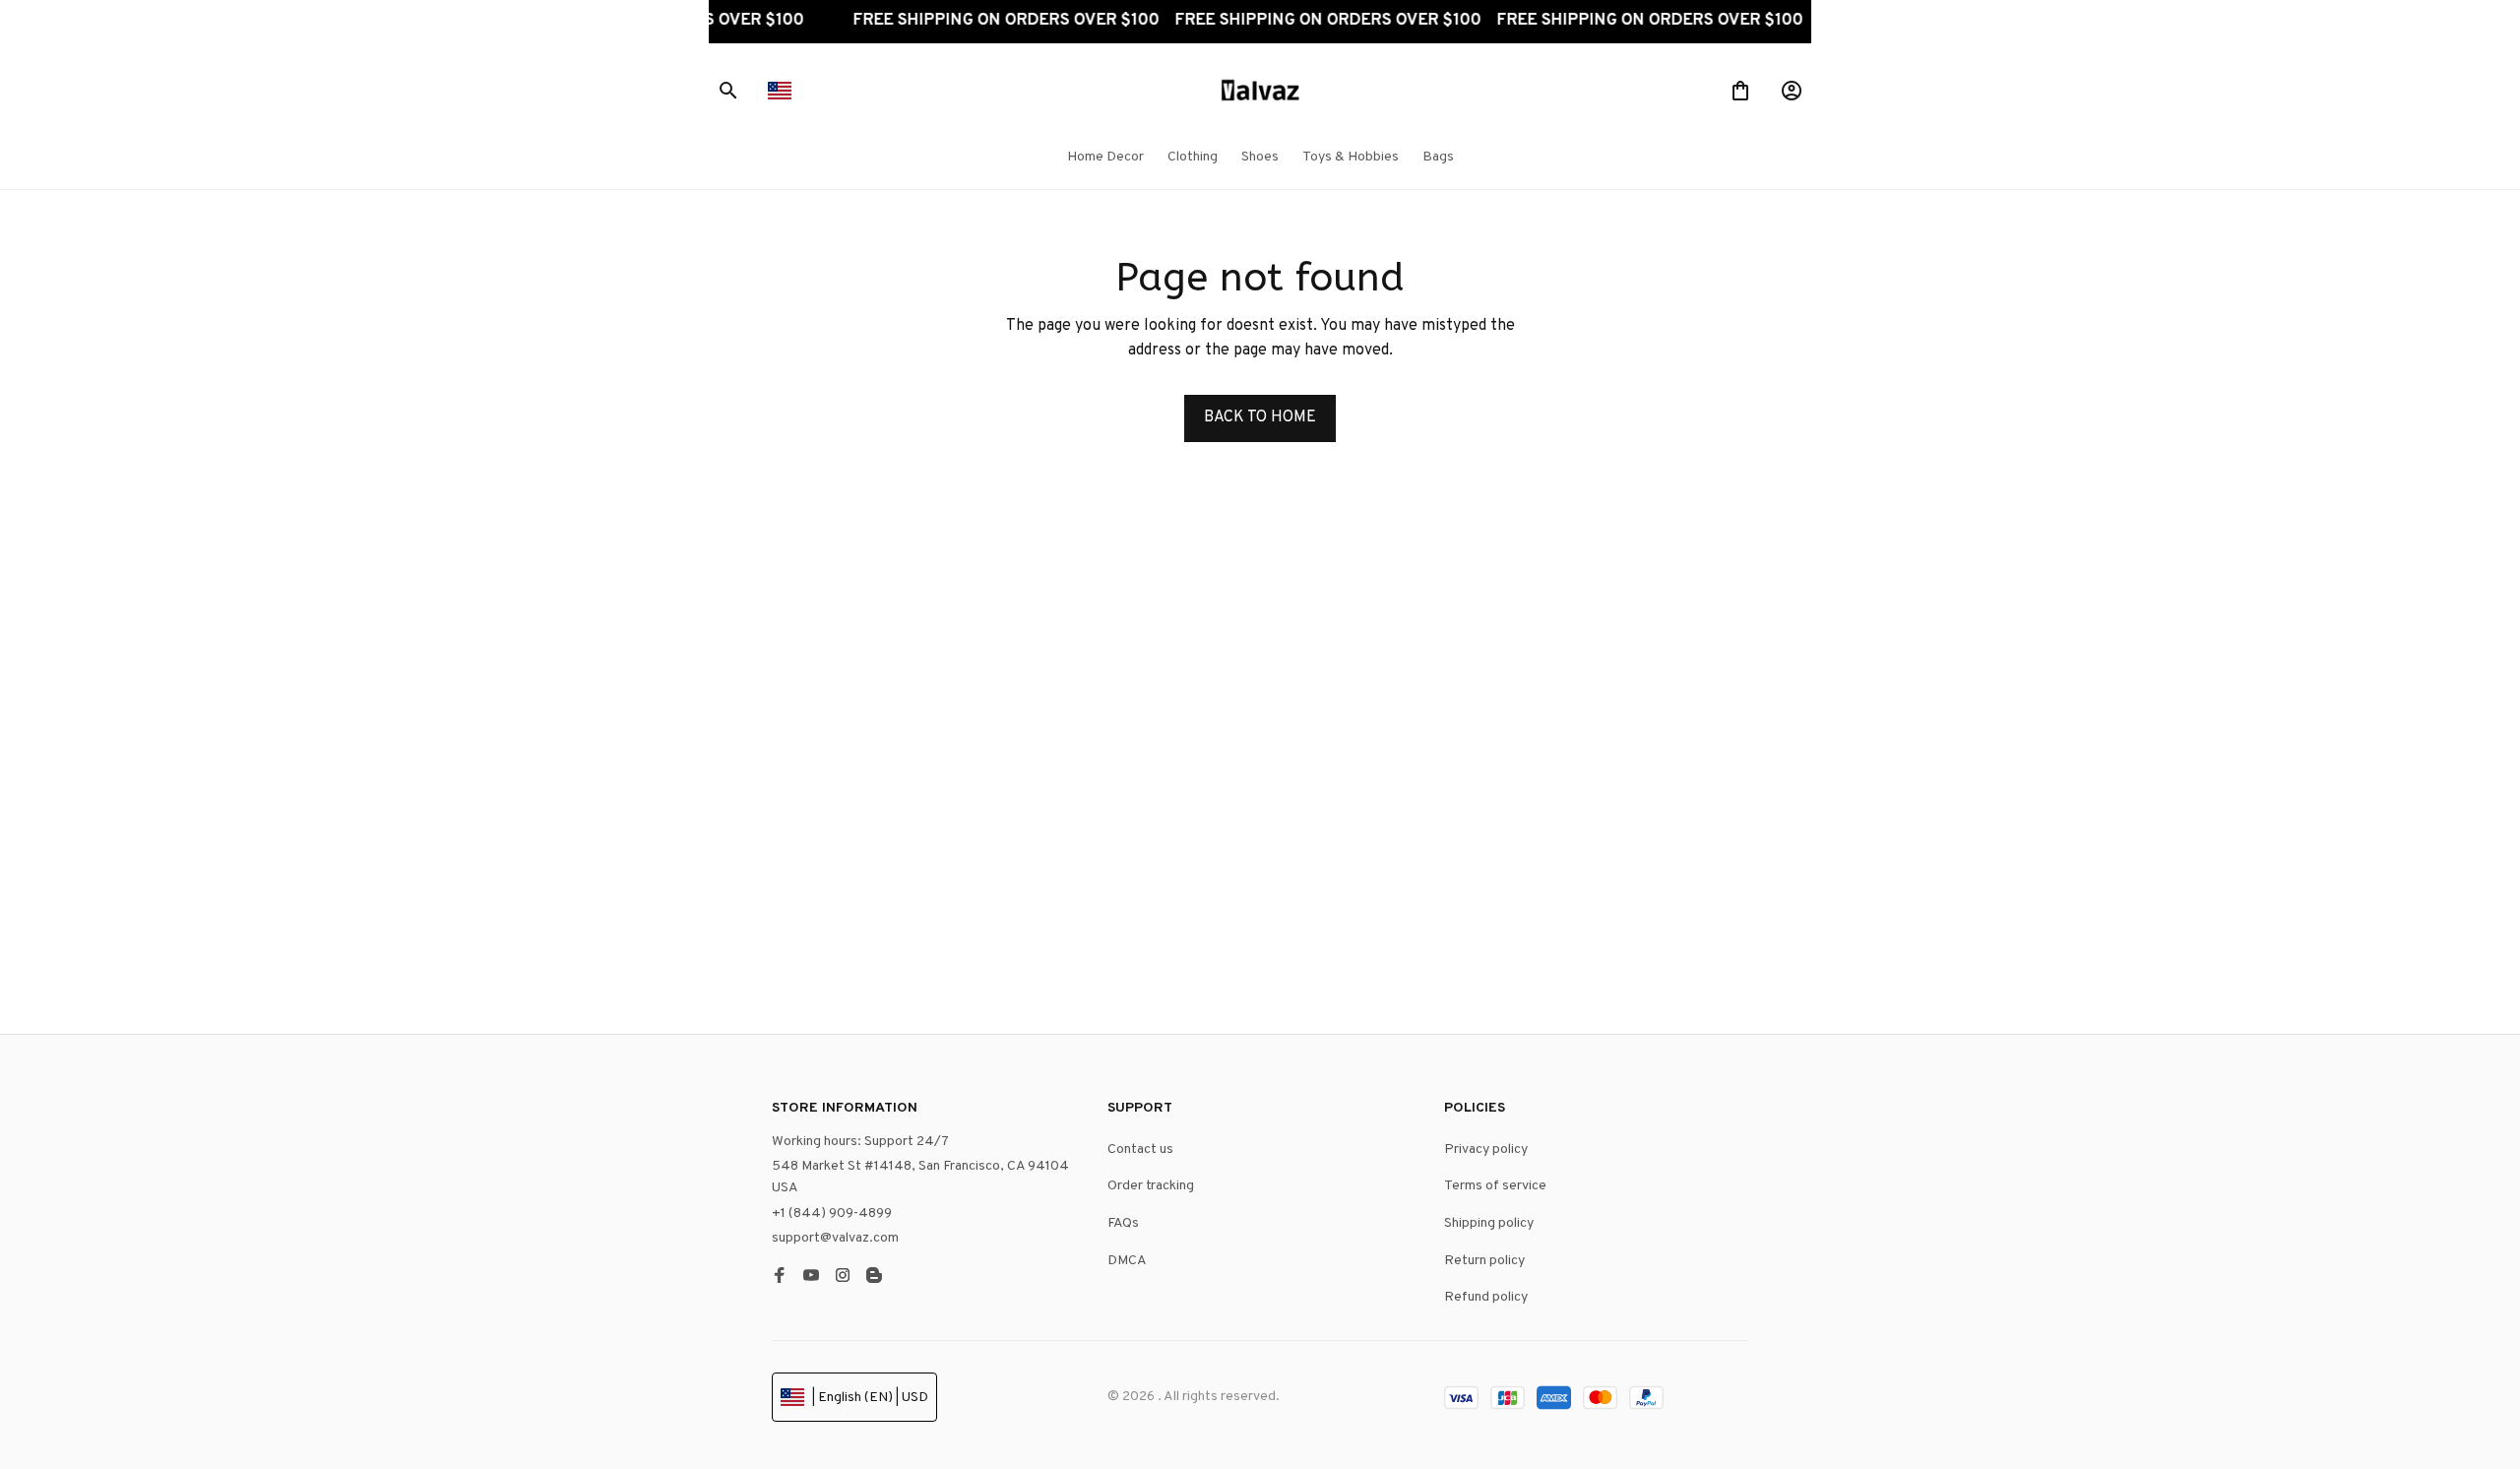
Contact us (1140, 1150)
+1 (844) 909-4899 (832, 1214)
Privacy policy (1486, 1150)
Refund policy (1486, 1297)
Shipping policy (1489, 1223)
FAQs (1123, 1223)
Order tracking (1151, 1186)
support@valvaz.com (835, 1238)
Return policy (1484, 1261)
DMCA (1127, 1261)
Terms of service (1495, 1186)
